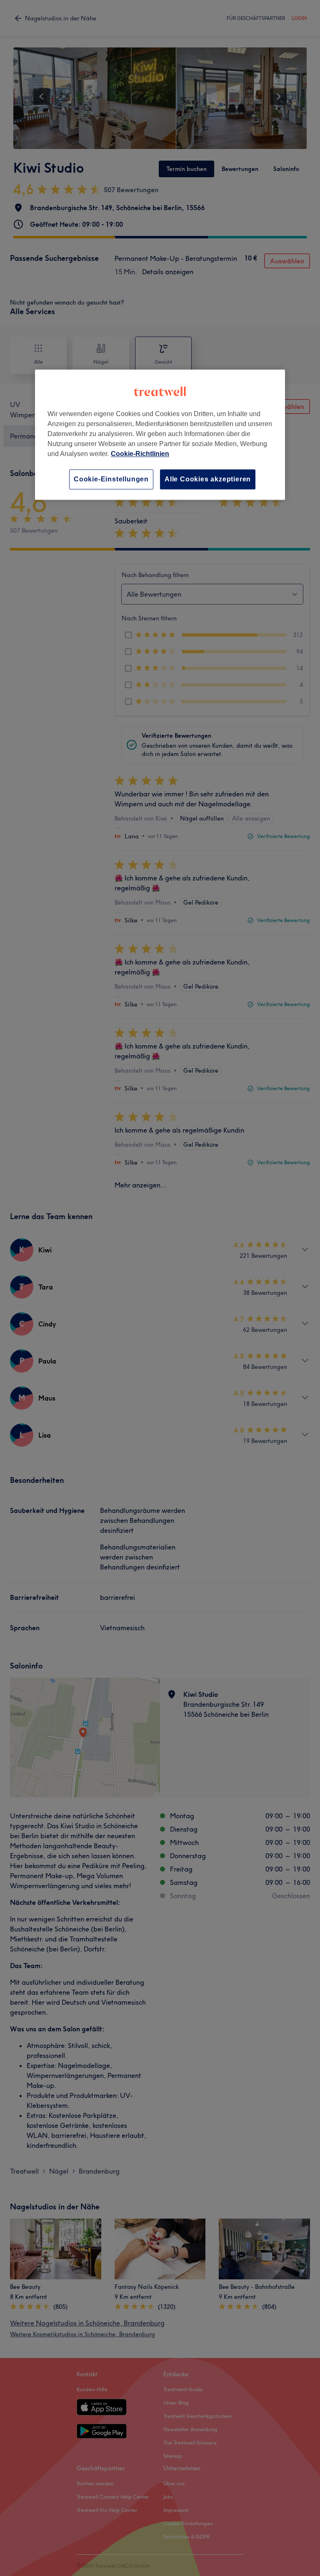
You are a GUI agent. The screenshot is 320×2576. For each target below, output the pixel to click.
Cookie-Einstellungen (111, 479)
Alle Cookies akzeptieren (208, 479)
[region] (160, 435)
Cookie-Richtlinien (140, 454)
